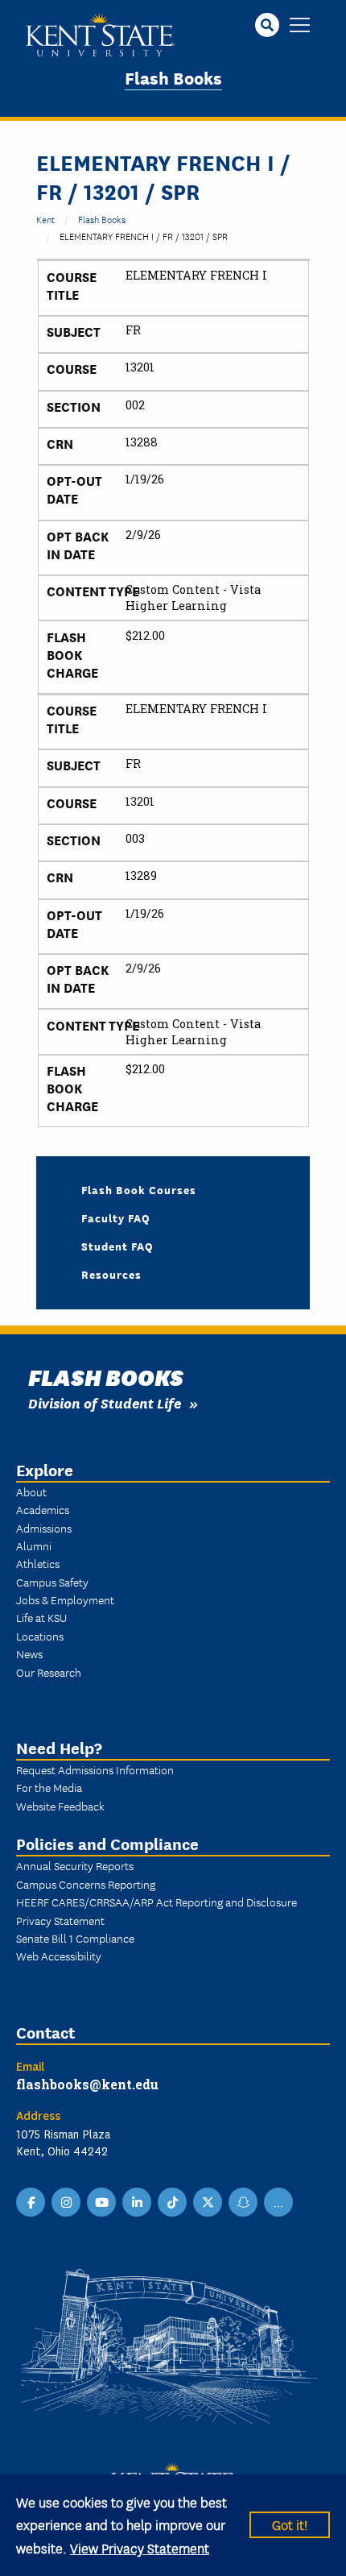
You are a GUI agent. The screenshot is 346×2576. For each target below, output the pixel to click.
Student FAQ (117, 1246)
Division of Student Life (105, 1402)
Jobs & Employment (65, 1599)
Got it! (290, 2524)
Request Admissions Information (95, 1769)
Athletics (38, 1563)
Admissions (44, 1528)
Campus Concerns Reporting (86, 1884)
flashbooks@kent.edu (87, 2084)
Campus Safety (52, 1582)
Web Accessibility (59, 1956)
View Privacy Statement (140, 2547)
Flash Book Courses (139, 1189)
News (29, 1653)
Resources (111, 1274)
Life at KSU (41, 1617)
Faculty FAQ (116, 1217)
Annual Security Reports (75, 1865)
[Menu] (300, 26)
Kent (45, 219)
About (31, 1491)
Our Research (49, 1672)
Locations (40, 1636)
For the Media (49, 1787)
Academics (43, 1509)
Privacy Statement (60, 1920)
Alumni (34, 1545)
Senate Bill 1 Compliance (75, 1938)
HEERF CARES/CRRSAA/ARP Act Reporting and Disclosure (157, 1902)
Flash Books (173, 77)
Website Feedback (60, 1806)
